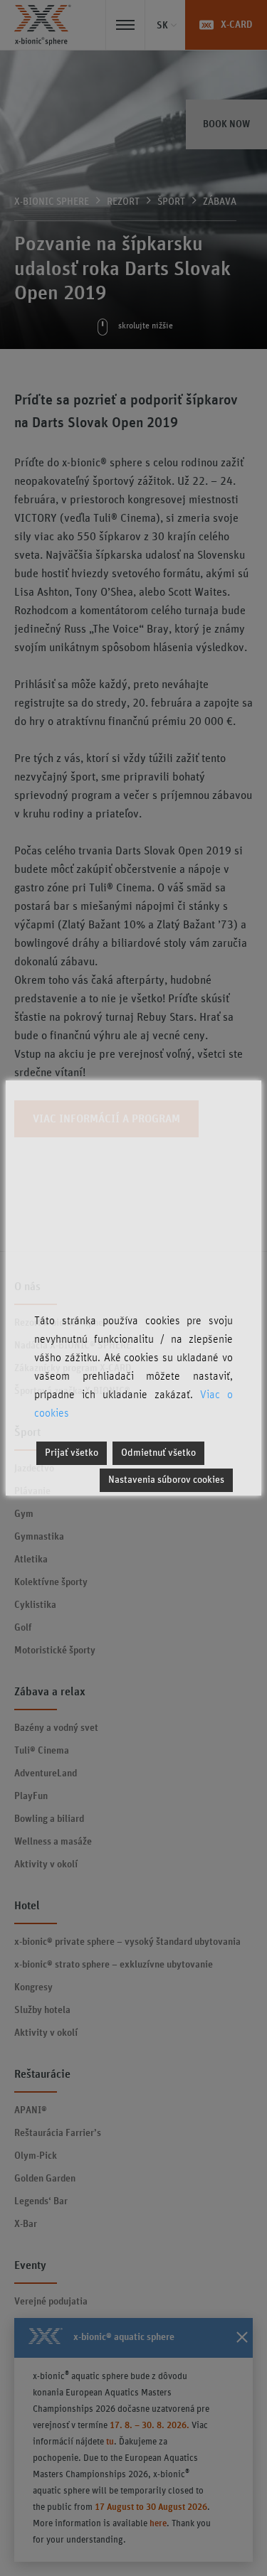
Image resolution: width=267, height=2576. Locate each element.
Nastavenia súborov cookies (166, 1480)
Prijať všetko (72, 1453)
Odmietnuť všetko (158, 1453)
